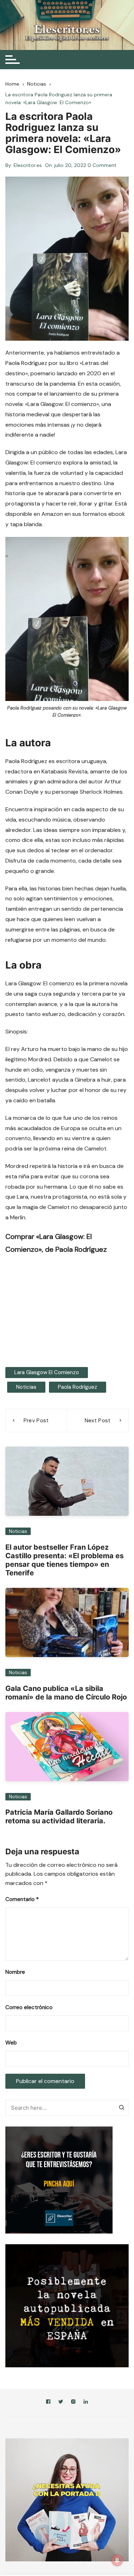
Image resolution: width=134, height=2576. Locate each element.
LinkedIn (86, 2403)
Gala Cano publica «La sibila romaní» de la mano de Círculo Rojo (66, 1693)
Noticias (18, 1531)
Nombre (15, 1972)
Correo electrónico (29, 2007)
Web (11, 2043)
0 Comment (102, 165)
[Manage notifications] (117, 2560)
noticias (26, 1387)
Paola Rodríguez (78, 1387)
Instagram (73, 2403)
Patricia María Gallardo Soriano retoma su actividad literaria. (59, 1817)
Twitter (61, 2403)
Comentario (22, 1899)
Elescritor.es (28, 165)
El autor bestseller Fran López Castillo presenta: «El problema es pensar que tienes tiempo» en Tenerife (64, 1560)
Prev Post (36, 1421)
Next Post (98, 1421)
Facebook (48, 2403)
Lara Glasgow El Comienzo (47, 1372)
